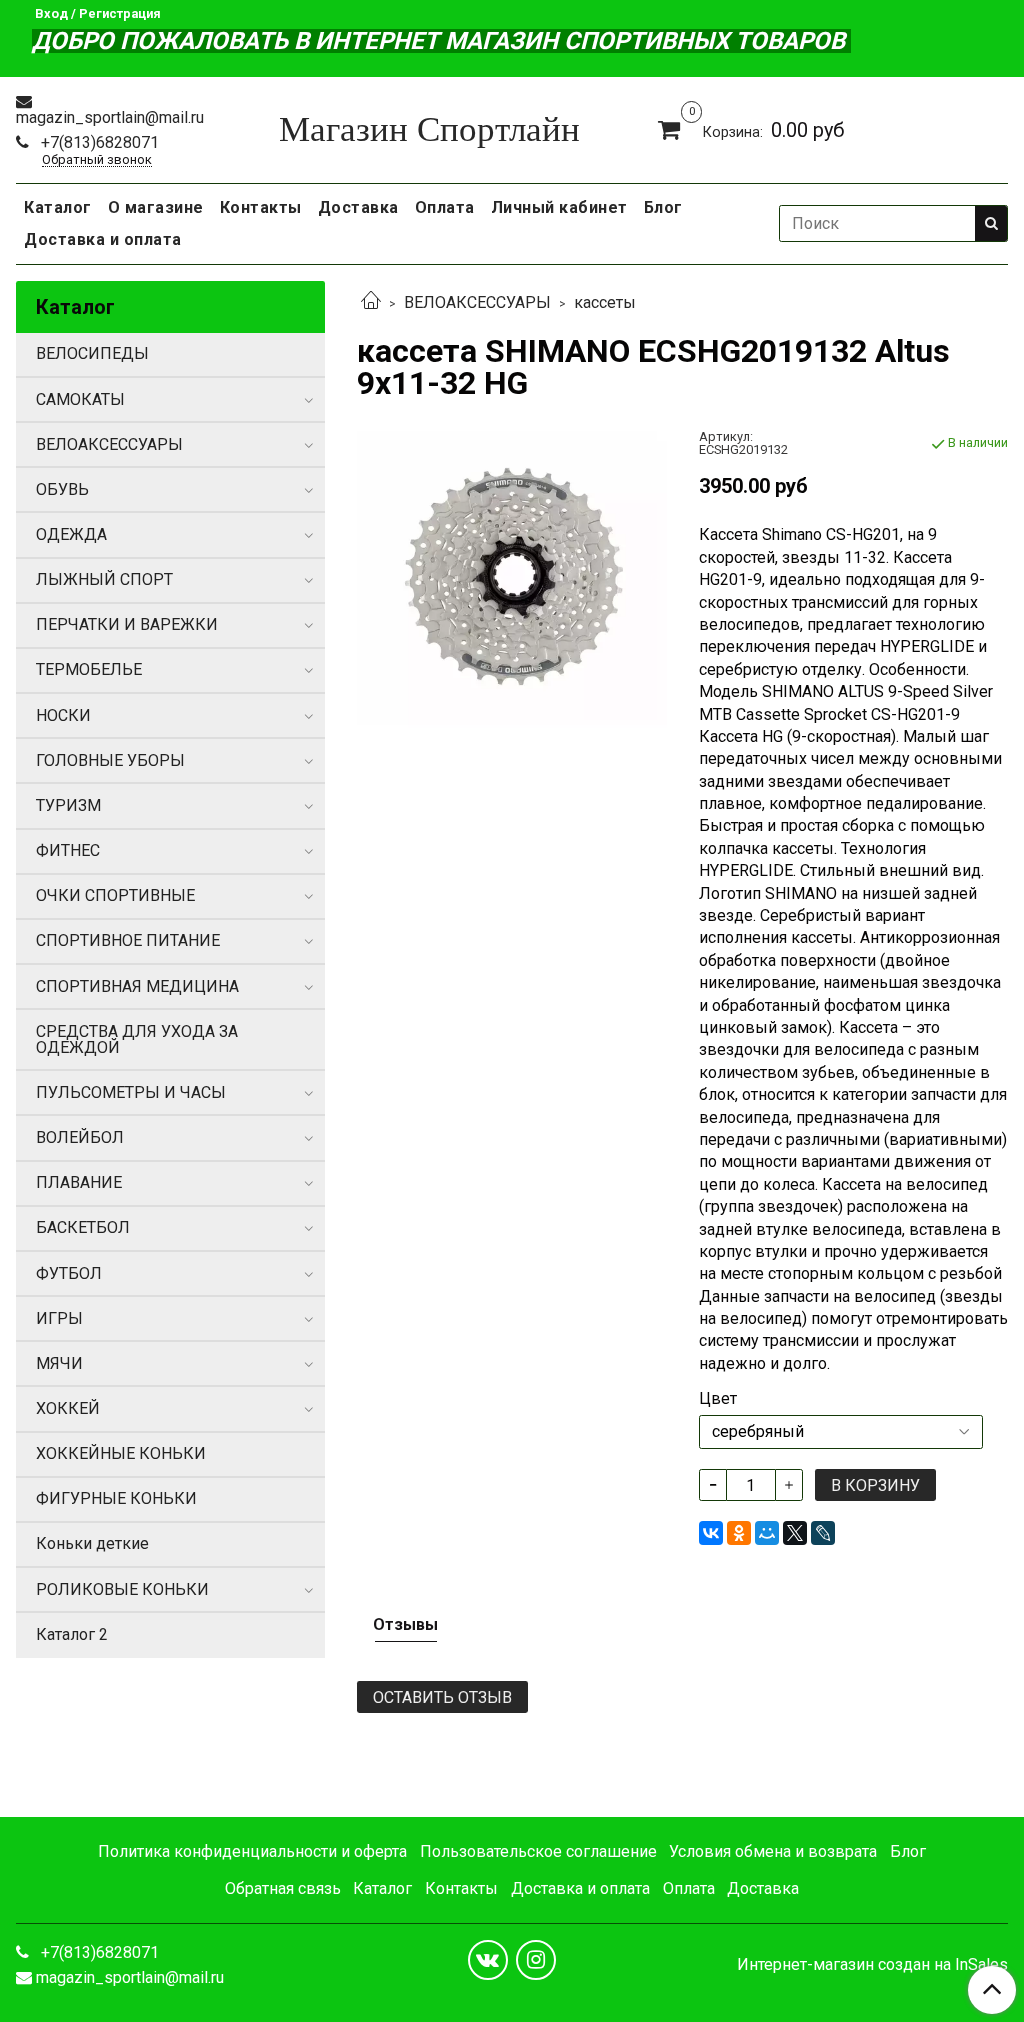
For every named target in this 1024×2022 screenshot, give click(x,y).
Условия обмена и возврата (773, 1851)
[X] (795, 1533)
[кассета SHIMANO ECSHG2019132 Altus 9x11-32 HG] (511, 578)
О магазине (156, 207)
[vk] (488, 1960)
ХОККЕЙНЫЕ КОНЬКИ (121, 1453)
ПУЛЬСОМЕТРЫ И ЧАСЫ (131, 1092)
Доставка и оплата (103, 239)
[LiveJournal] (823, 1533)
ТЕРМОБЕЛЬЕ (89, 669)
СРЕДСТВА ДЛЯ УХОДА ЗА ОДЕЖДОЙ (137, 1039)
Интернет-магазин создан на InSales (872, 1965)
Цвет (718, 1399)
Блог (663, 207)
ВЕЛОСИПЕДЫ (92, 353)
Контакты (261, 207)
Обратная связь (283, 1888)
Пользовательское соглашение (538, 1851)
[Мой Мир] (767, 1533)
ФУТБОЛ (69, 1273)
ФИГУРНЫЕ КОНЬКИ (116, 1498)
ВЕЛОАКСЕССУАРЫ (477, 302)
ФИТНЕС (68, 850)
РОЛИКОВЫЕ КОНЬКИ (122, 1589)
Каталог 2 (72, 1634)
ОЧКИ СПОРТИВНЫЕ (115, 895)
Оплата (445, 207)
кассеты (605, 302)
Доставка (358, 207)
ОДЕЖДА (71, 534)
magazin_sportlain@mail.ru (110, 117)
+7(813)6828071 (98, 142)
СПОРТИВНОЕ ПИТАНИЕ (128, 940)
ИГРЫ (59, 1318)
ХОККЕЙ (68, 1408)
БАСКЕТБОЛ (83, 1227)
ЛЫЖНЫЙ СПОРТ (104, 579)
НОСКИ (63, 715)
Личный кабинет (559, 207)
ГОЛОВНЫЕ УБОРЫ (110, 760)
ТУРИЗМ (68, 805)
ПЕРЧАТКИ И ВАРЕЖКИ (127, 624)
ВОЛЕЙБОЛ (80, 1137)
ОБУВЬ (62, 489)
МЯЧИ (59, 1363)
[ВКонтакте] (711, 1533)
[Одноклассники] (739, 1533)
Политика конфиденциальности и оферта (252, 1851)
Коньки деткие (92, 1543)
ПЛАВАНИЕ (79, 1182)
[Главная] (371, 302)
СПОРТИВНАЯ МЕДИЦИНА (137, 986)
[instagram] (536, 1960)
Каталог (58, 207)
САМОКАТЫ (80, 399)
